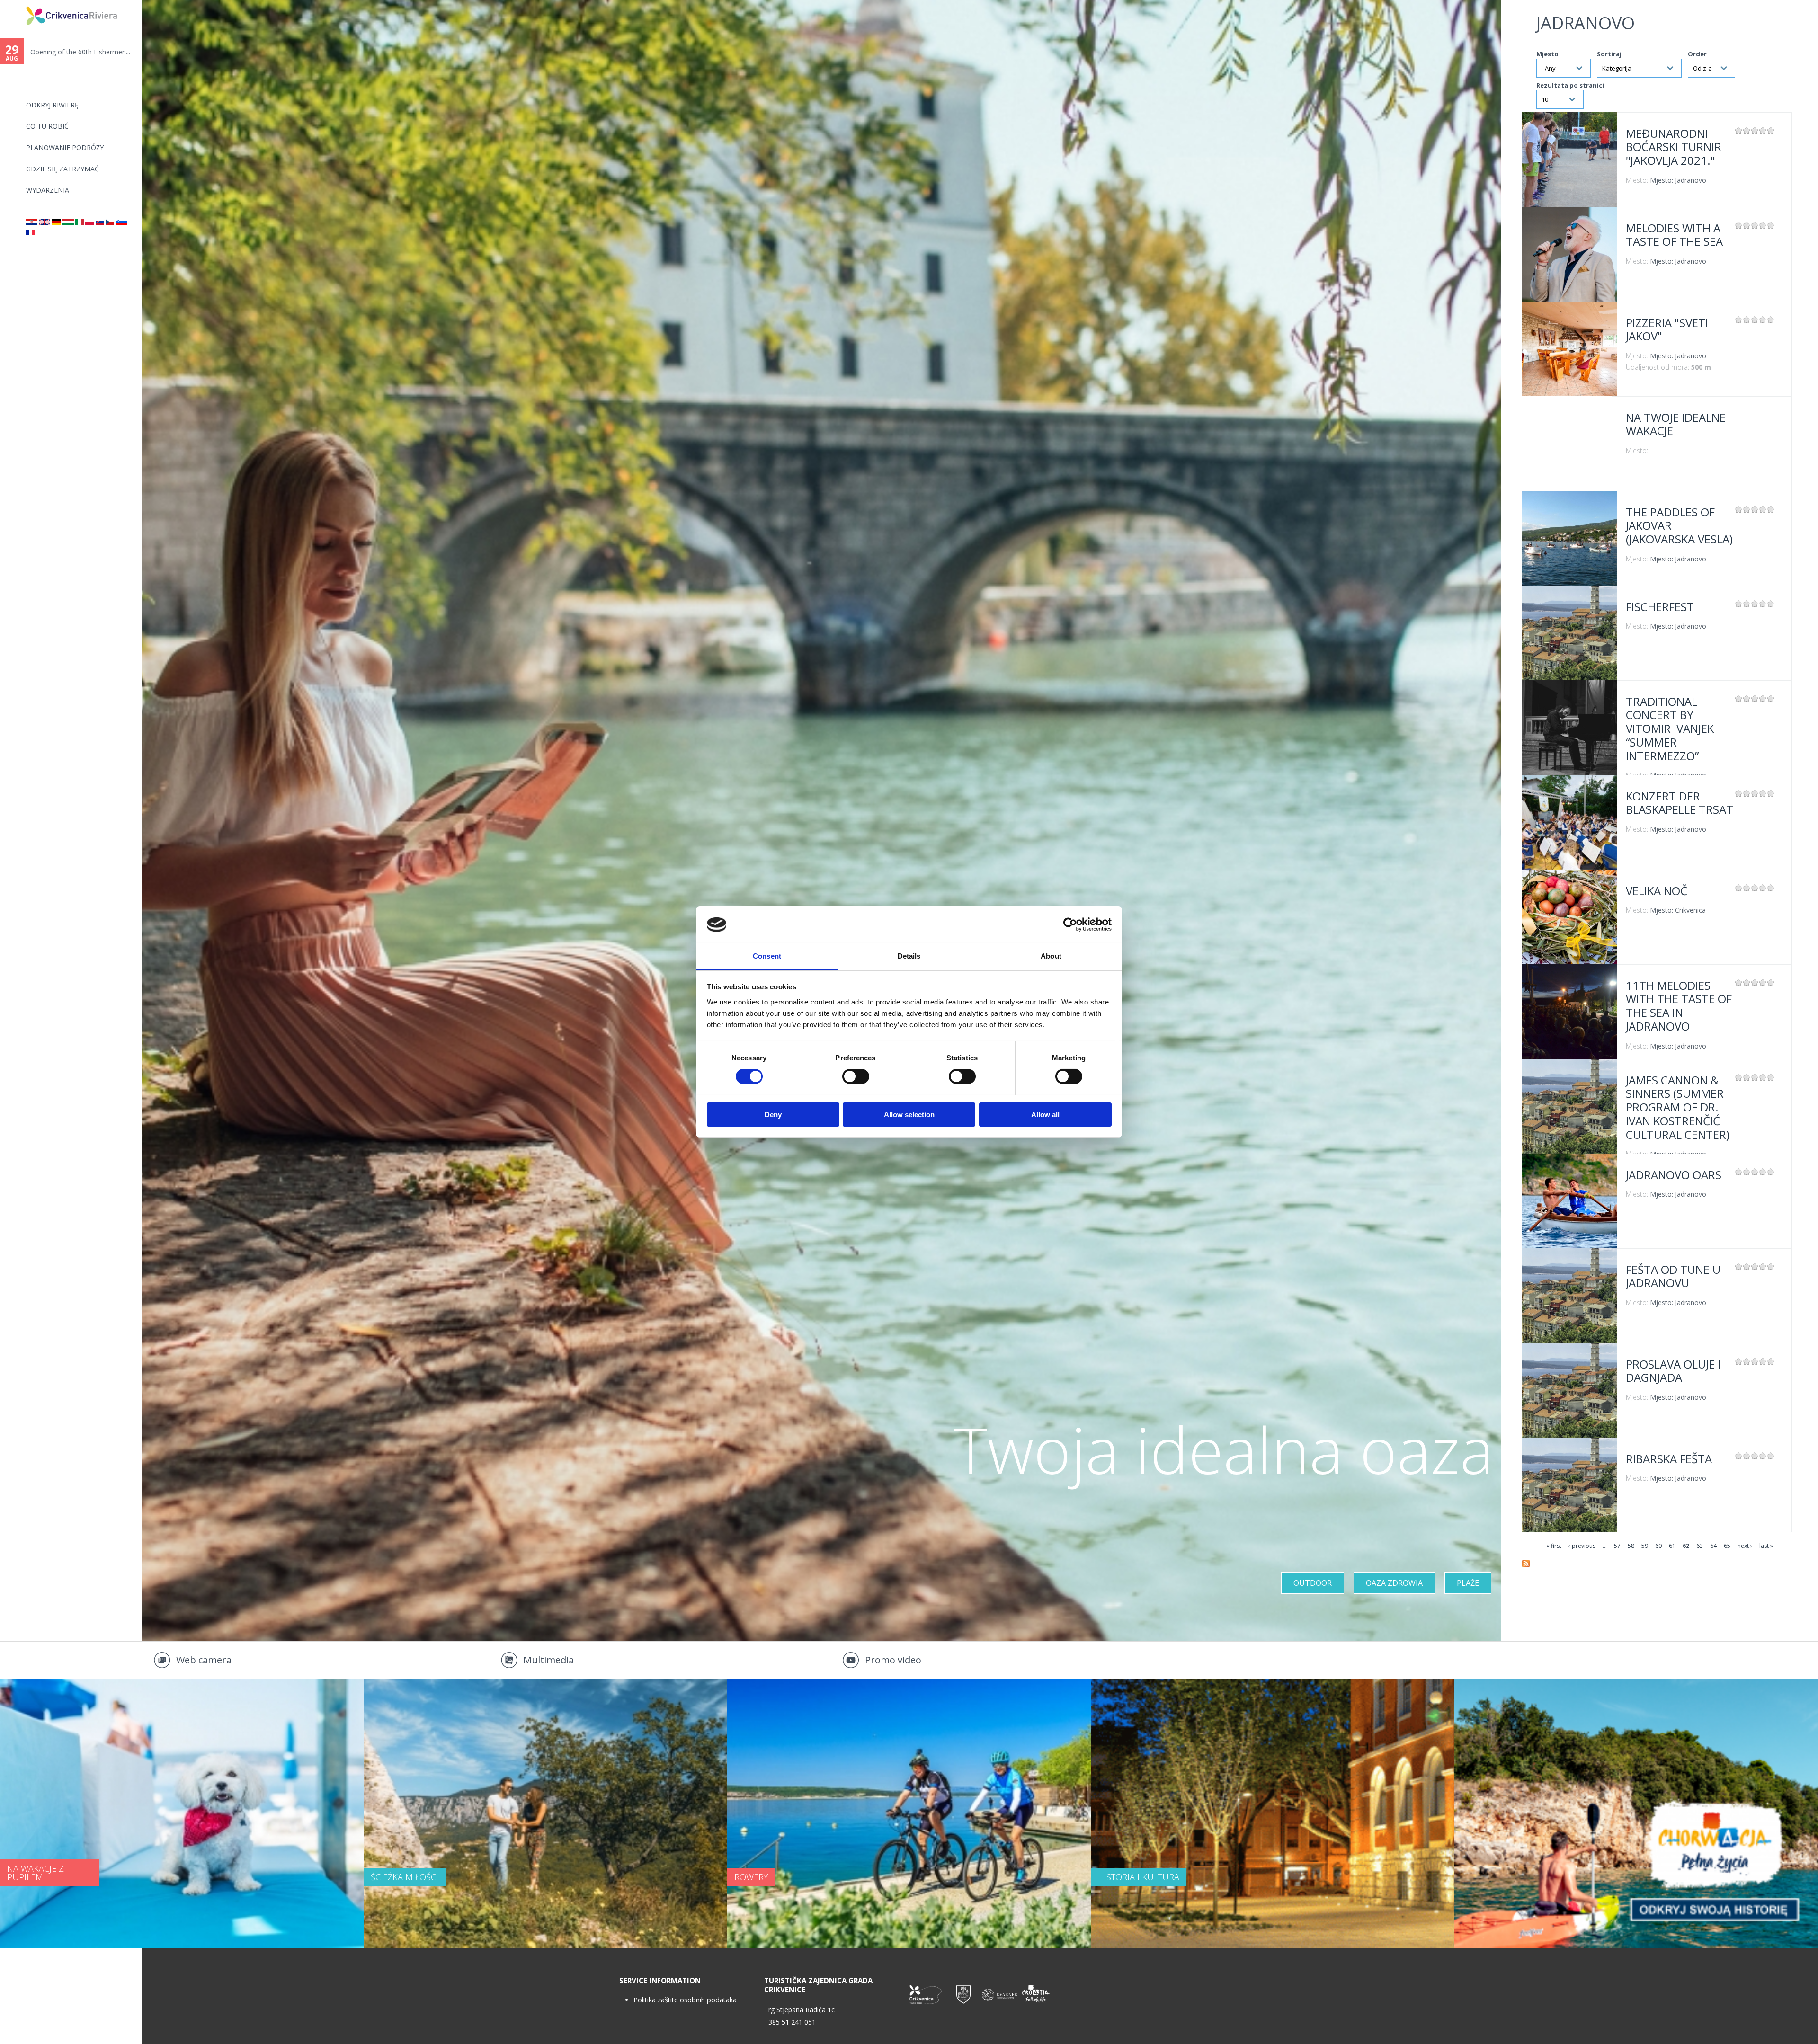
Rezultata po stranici (1570, 85)
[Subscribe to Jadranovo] (1526, 1565)
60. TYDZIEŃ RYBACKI (65, 52)
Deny (773, 1115)
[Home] (20, 4)
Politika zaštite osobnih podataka (685, 2000)
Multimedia (548, 1660)
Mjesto (1547, 54)
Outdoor (1313, 1583)
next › (1745, 1546)
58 (1631, 1546)
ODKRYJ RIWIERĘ (52, 105)
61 (1672, 1546)
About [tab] (1051, 956)
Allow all (1045, 1115)
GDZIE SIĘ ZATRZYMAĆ (62, 169)
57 (1617, 1546)
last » (1766, 1546)
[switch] (856, 1076)
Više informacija (1569, 160)
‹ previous (1582, 1546)
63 (1700, 1546)
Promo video (893, 1660)
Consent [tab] (767, 956)
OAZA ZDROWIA (1394, 1583)
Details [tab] (909, 956)
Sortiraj (1609, 54)
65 (1727, 1546)
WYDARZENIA (48, 190)
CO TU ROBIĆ (47, 126)
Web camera (204, 1660)
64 (1713, 1546)
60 (1658, 1546)
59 (1645, 1546)
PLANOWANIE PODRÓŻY (65, 147)
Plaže (1468, 1583)
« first (1554, 1546)
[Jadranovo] (32, 222)
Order (1697, 54)
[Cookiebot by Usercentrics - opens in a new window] (1070, 924)
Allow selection (909, 1115)
